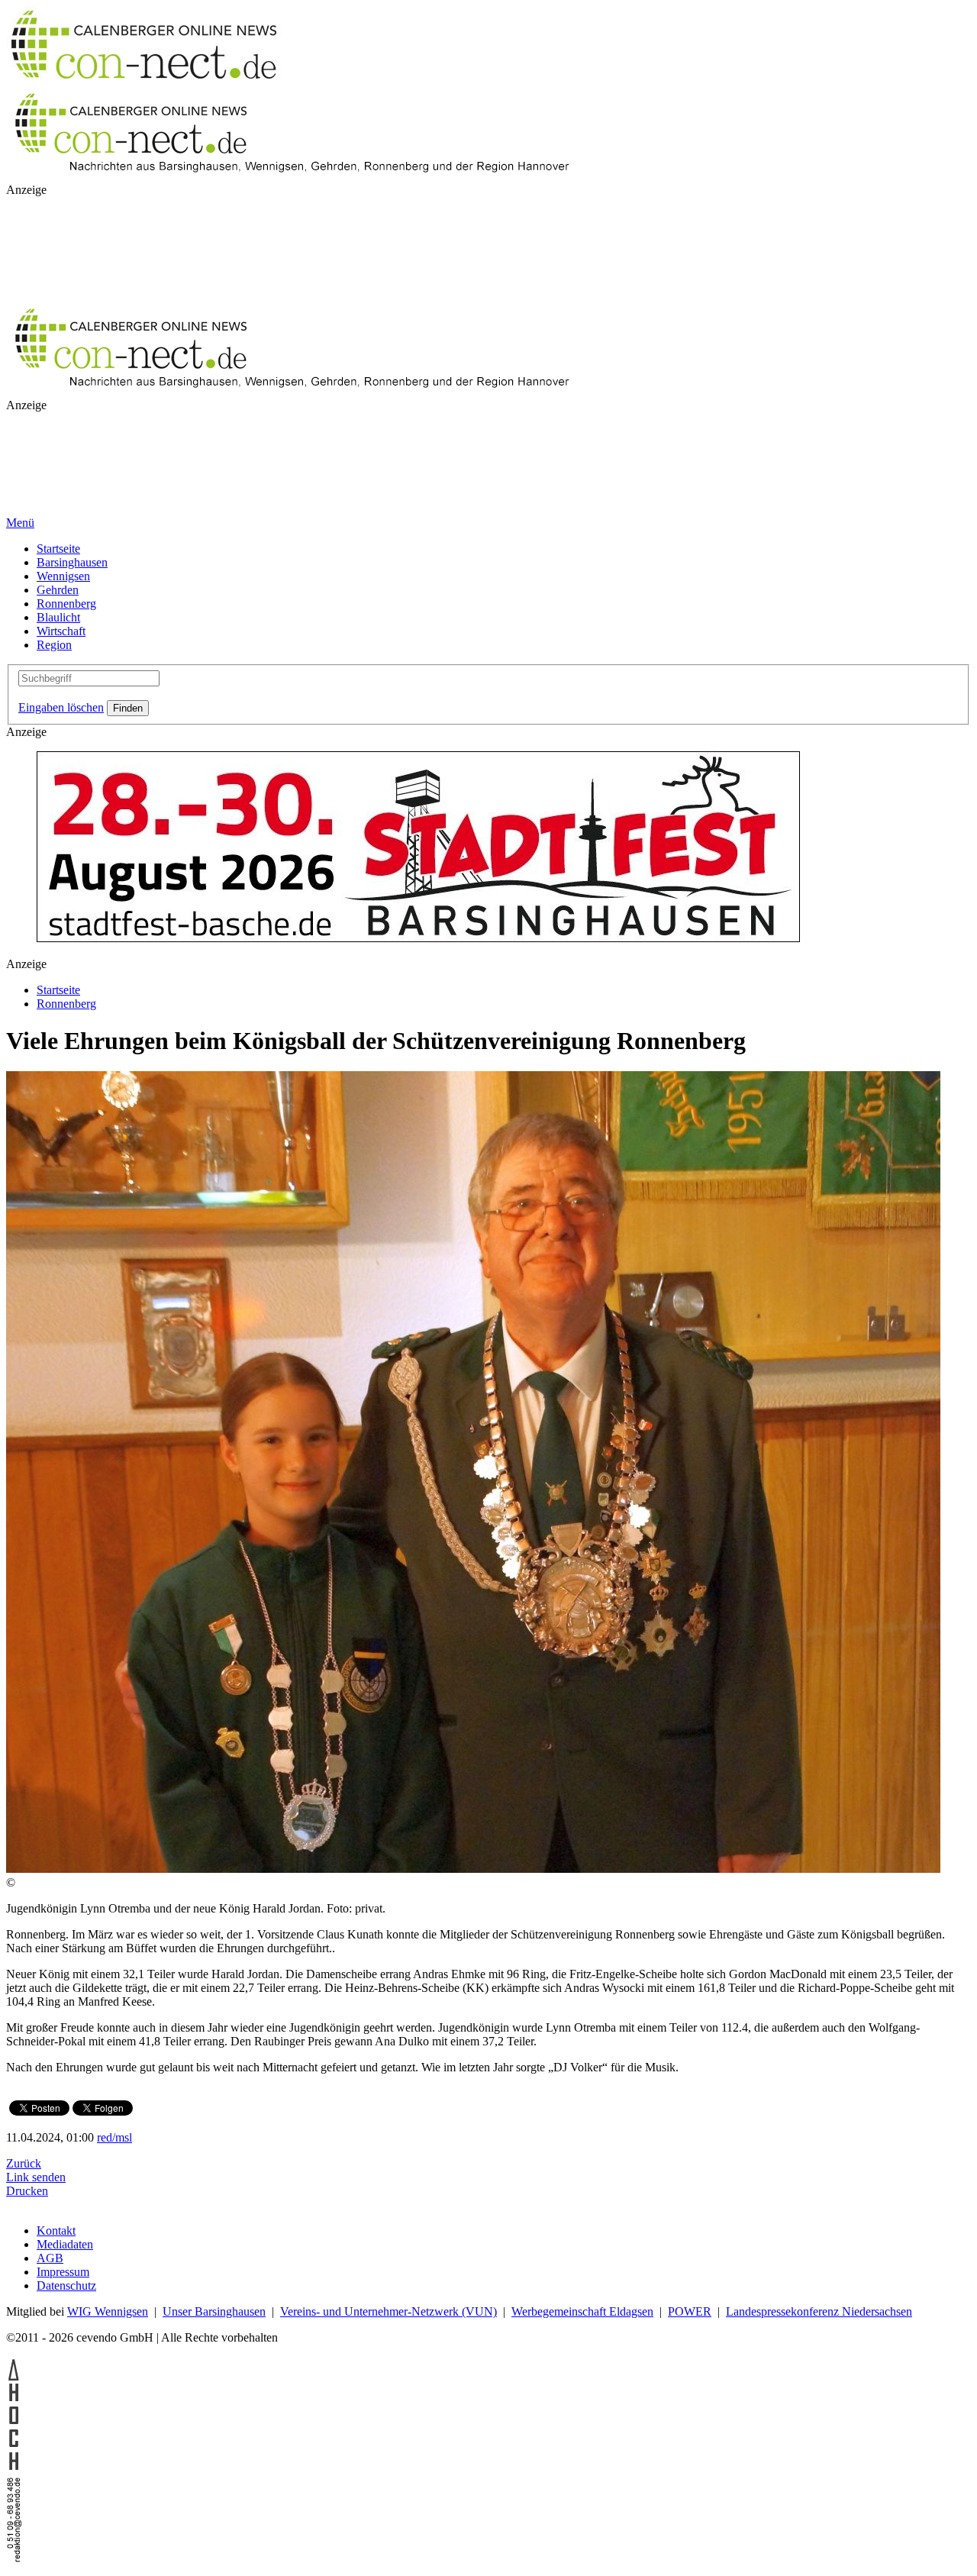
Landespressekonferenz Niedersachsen (819, 2311)
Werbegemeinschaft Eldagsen (582, 2311)
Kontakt (56, 2231)
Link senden (36, 2177)
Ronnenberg (66, 604)
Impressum (63, 2272)
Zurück (24, 2163)
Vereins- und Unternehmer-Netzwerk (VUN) (389, 2311)
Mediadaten (65, 2244)
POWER (690, 2311)
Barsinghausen (72, 562)
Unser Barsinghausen (214, 2311)
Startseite (58, 549)
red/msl (114, 2137)
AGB (50, 2258)
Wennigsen (63, 576)
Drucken (27, 2191)
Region (54, 645)
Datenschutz (66, 2285)
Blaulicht (58, 617)
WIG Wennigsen (108, 2311)
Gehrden (58, 590)
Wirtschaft (61, 631)
